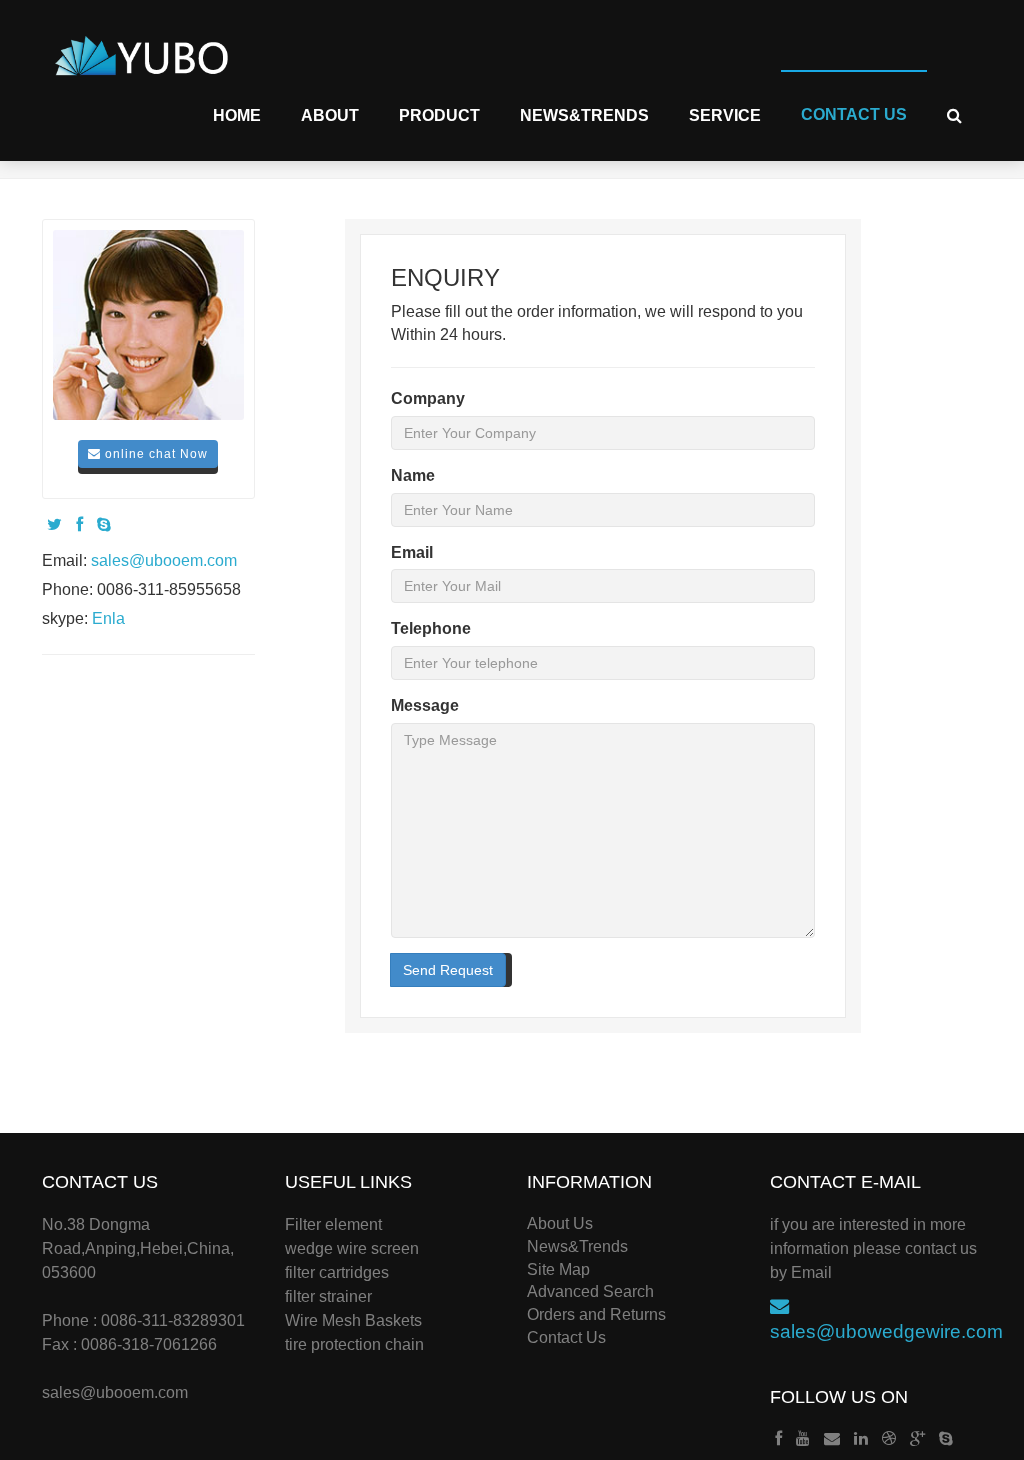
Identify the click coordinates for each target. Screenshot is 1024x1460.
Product (439, 115)
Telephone (431, 628)
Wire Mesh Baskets (353, 1320)
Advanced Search (590, 1291)
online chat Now (154, 454)
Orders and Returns (596, 1314)
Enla (108, 618)
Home (237, 115)
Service (725, 115)
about (330, 115)
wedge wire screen (352, 1248)
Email (412, 552)
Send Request (448, 970)
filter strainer (328, 1296)
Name (413, 475)
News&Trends (584, 115)
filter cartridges (337, 1272)
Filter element (333, 1224)
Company (428, 398)
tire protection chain (354, 1344)
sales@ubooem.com (164, 560)
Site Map (558, 1269)
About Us (560, 1223)
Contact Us (854, 114)
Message (425, 705)
